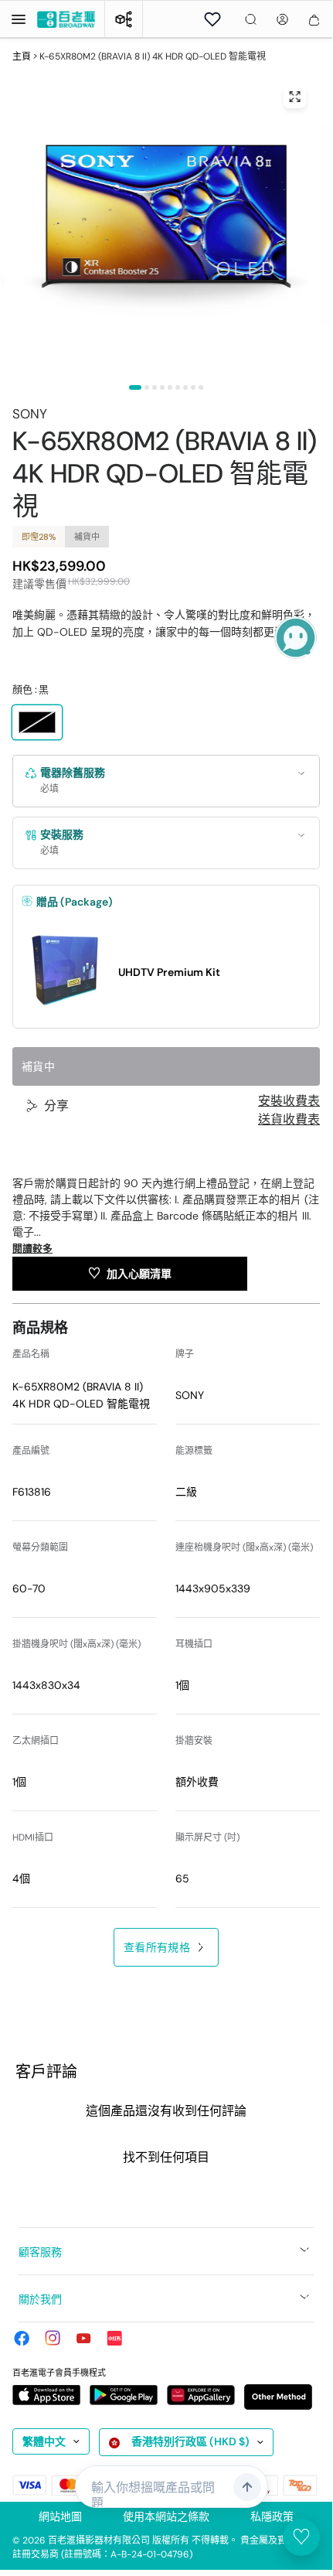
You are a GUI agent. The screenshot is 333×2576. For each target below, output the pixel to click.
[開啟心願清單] (212, 19)
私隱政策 (272, 2516)
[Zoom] (295, 97)
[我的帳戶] (282, 19)
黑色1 (37, 722)
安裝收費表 (289, 1101)
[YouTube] (83, 2338)
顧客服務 (40, 2252)
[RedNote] (114, 2338)
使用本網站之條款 (166, 2516)
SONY (30, 414)
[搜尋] (251, 19)
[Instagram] (53, 2338)
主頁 (22, 56)
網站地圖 (60, 2516)
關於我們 (40, 2299)
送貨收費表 (289, 1120)
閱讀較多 (32, 1249)
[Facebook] (22, 2338)
